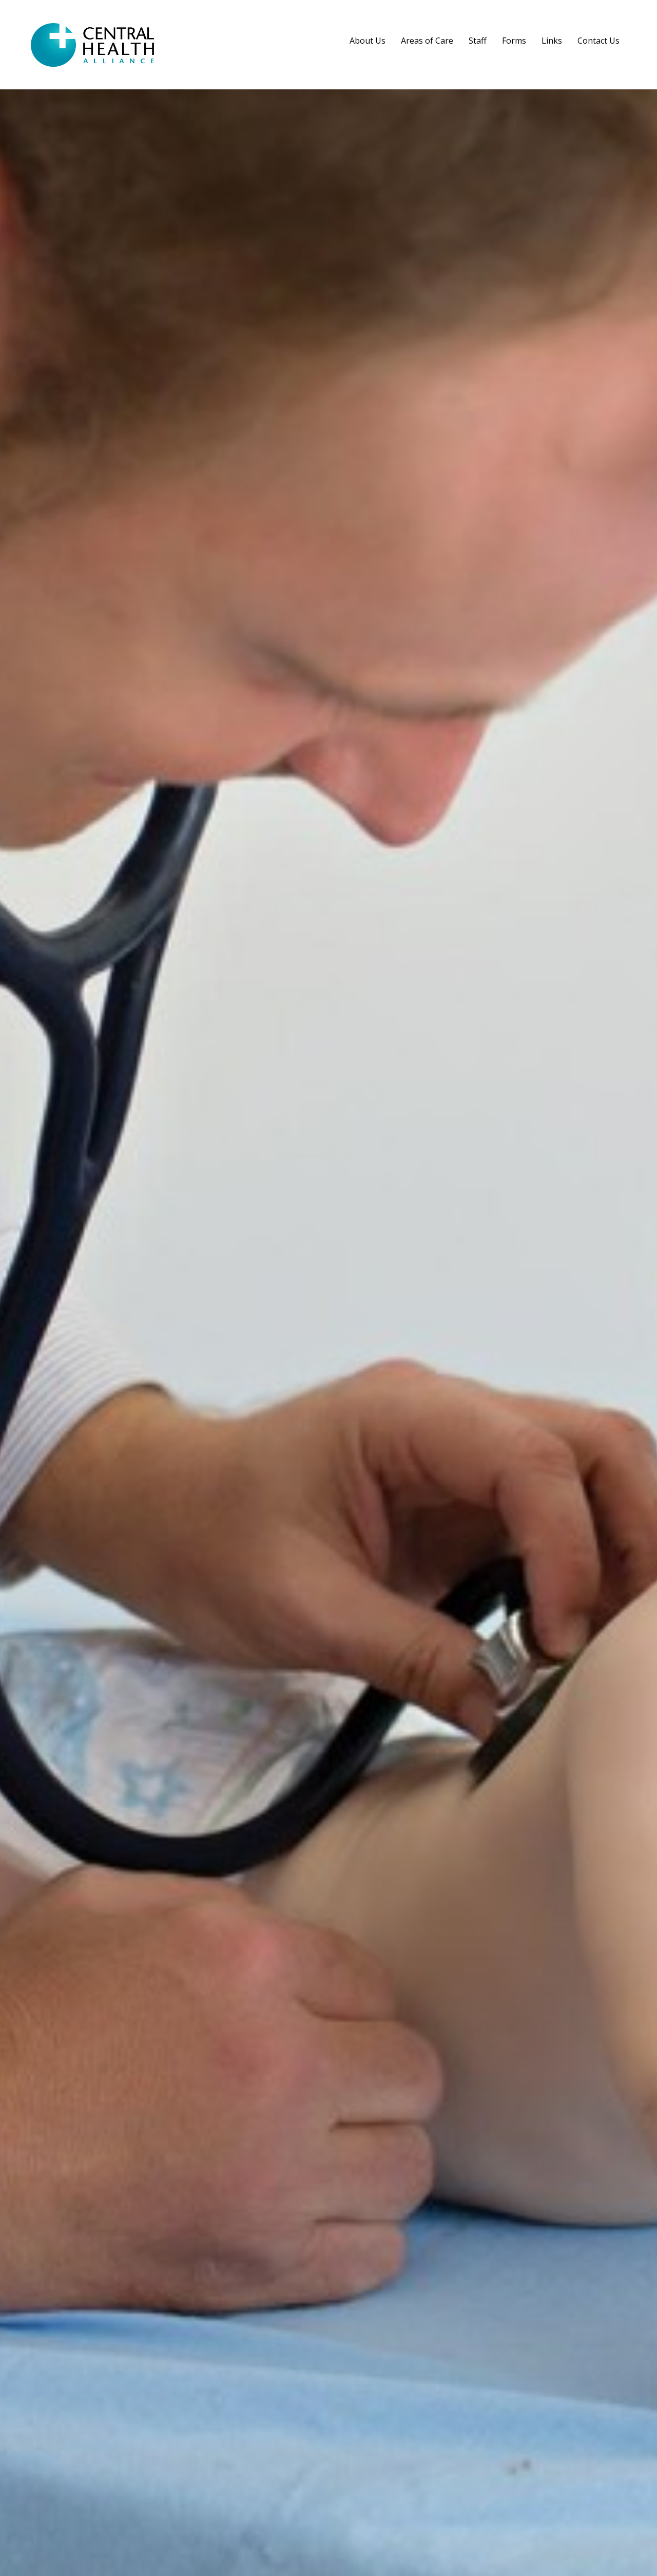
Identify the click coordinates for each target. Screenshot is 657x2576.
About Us (368, 41)
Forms (514, 41)
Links (552, 41)
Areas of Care (427, 41)
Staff (478, 41)
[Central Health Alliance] (92, 62)
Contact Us (598, 41)
